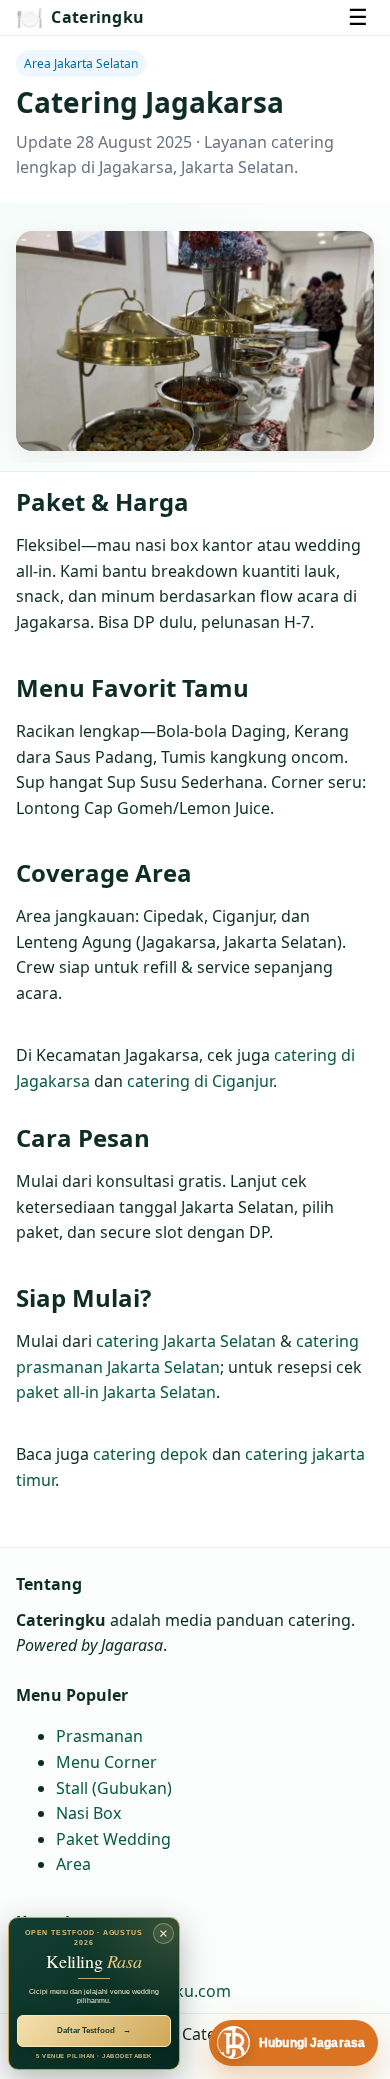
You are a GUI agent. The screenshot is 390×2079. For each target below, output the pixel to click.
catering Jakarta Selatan (186, 1341)
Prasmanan (99, 1737)
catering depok (150, 1454)
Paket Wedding (113, 1839)
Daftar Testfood (94, 2030)
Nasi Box (88, 1813)
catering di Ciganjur (200, 1080)
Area (73, 1865)
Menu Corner (106, 1762)
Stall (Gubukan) (114, 1788)
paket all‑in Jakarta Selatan (116, 1392)
